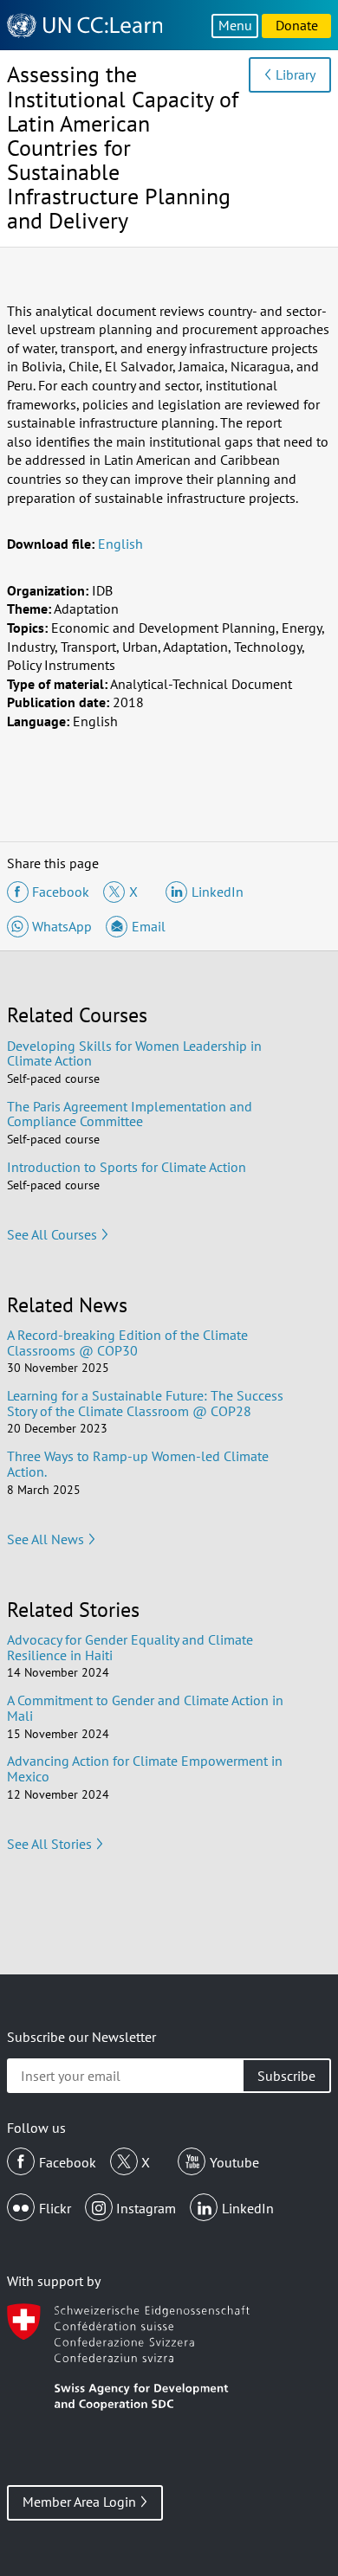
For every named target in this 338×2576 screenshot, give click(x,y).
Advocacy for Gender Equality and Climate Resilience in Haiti (130, 1647)
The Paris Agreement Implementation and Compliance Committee (130, 1114)
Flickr (55, 2208)
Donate (297, 25)
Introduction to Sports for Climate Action (127, 1167)
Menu (235, 25)
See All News (45, 1539)
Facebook (68, 2162)
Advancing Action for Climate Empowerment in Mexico (145, 1768)
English (120, 544)
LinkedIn (248, 2208)
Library (296, 74)
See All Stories (49, 1844)
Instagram (146, 2208)
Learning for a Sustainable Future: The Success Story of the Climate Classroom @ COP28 (145, 1403)
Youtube (234, 2162)
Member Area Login (79, 2502)
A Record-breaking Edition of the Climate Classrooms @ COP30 (127, 1343)
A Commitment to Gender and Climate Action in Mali (145, 1708)
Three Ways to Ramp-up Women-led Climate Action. (138, 1464)
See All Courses (52, 1234)
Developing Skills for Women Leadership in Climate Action (134, 1053)
